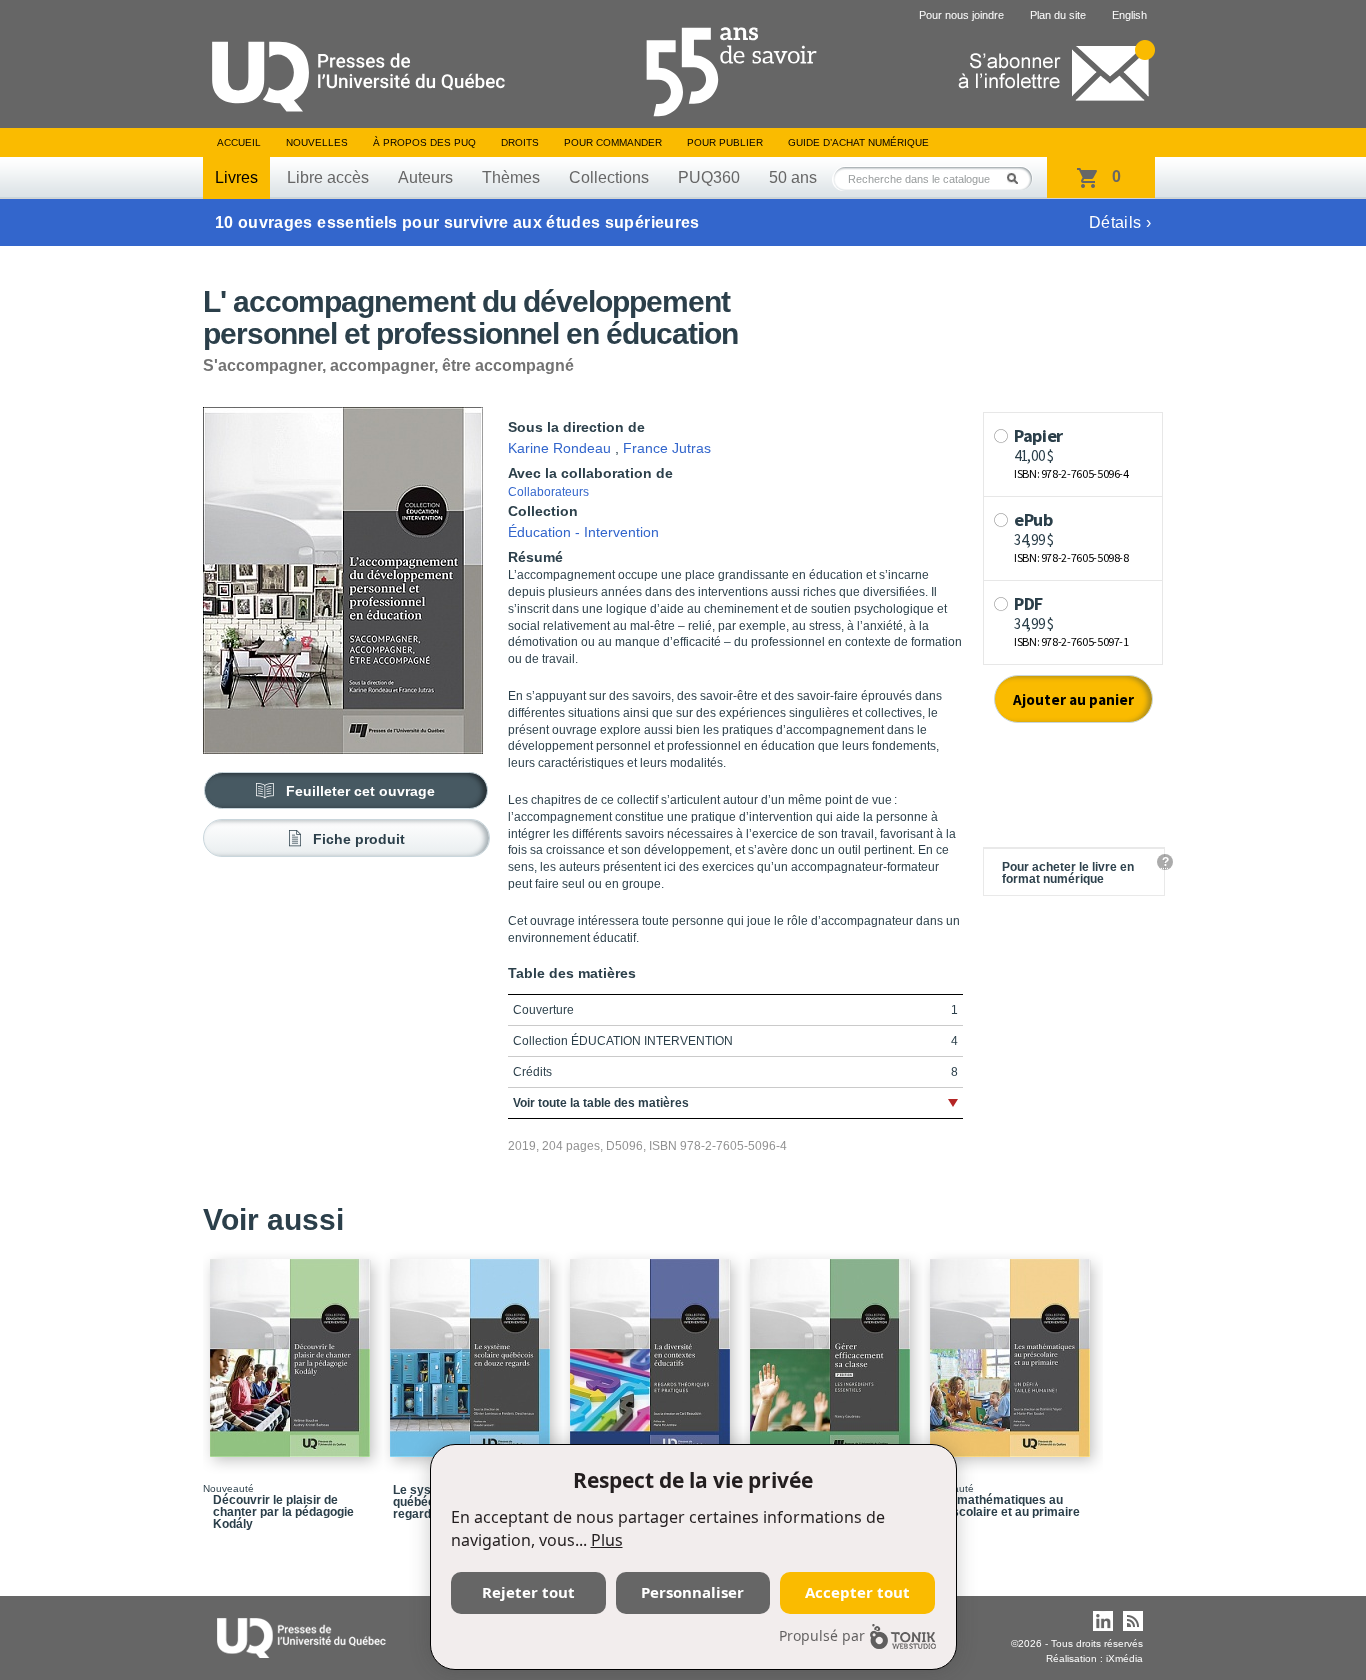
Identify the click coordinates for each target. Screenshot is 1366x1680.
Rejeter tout (528, 1592)
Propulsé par (822, 1635)
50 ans (793, 177)
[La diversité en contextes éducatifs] (653, 1349)
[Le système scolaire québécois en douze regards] (473, 1349)
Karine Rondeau (559, 448)
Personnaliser (692, 1592)
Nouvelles (317, 142)
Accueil (239, 142)
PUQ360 (709, 177)
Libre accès (328, 177)
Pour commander (613, 142)
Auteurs (425, 177)
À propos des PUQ (424, 142)
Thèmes (511, 177)
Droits (520, 142)
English (1129, 15)
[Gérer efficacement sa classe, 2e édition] (833, 1349)
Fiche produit (359, 839)
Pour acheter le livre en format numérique (1068, 873)
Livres (236, 177)
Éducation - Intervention (583, 532)
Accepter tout (857, 1592)
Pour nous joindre (961, 15)
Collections (609, 177)
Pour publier (725, 142)
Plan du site (1058, 15)
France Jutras (667, 448)
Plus (607, 1540)
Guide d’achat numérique (858, 142)
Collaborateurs (548, 492)
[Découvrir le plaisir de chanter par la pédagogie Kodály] (293, 1349)
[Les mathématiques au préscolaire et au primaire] (1013, 1349)
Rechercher (1018, 178)
